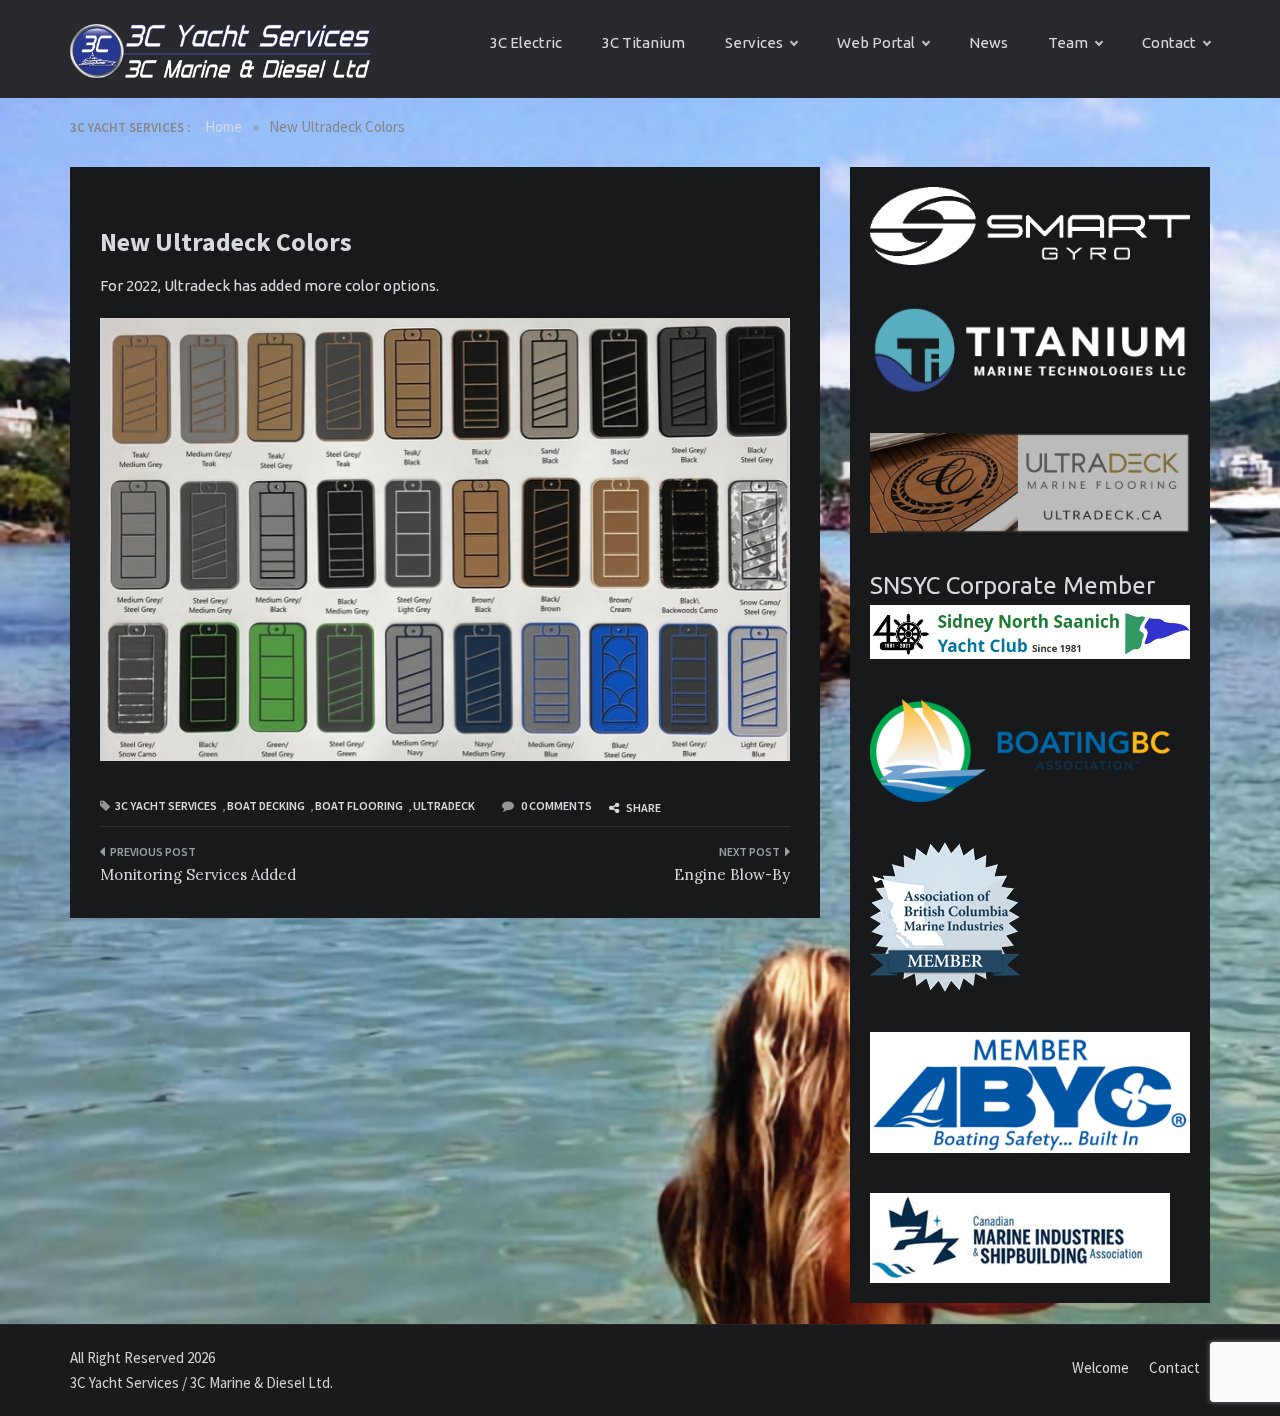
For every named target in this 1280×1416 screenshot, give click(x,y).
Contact (1169, 42)
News (988, 42)
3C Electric (526, 42)
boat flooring (359, 805)
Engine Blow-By (732, 874)
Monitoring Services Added (198, 874)
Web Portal (876, 42)
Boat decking (266, 805)
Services (754, 42)
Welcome (1100, 1367)
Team (1068, 42)
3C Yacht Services (166, 805)
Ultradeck (444, 805)
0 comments (556, 805)
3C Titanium (643, 42)
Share (642, 807)
